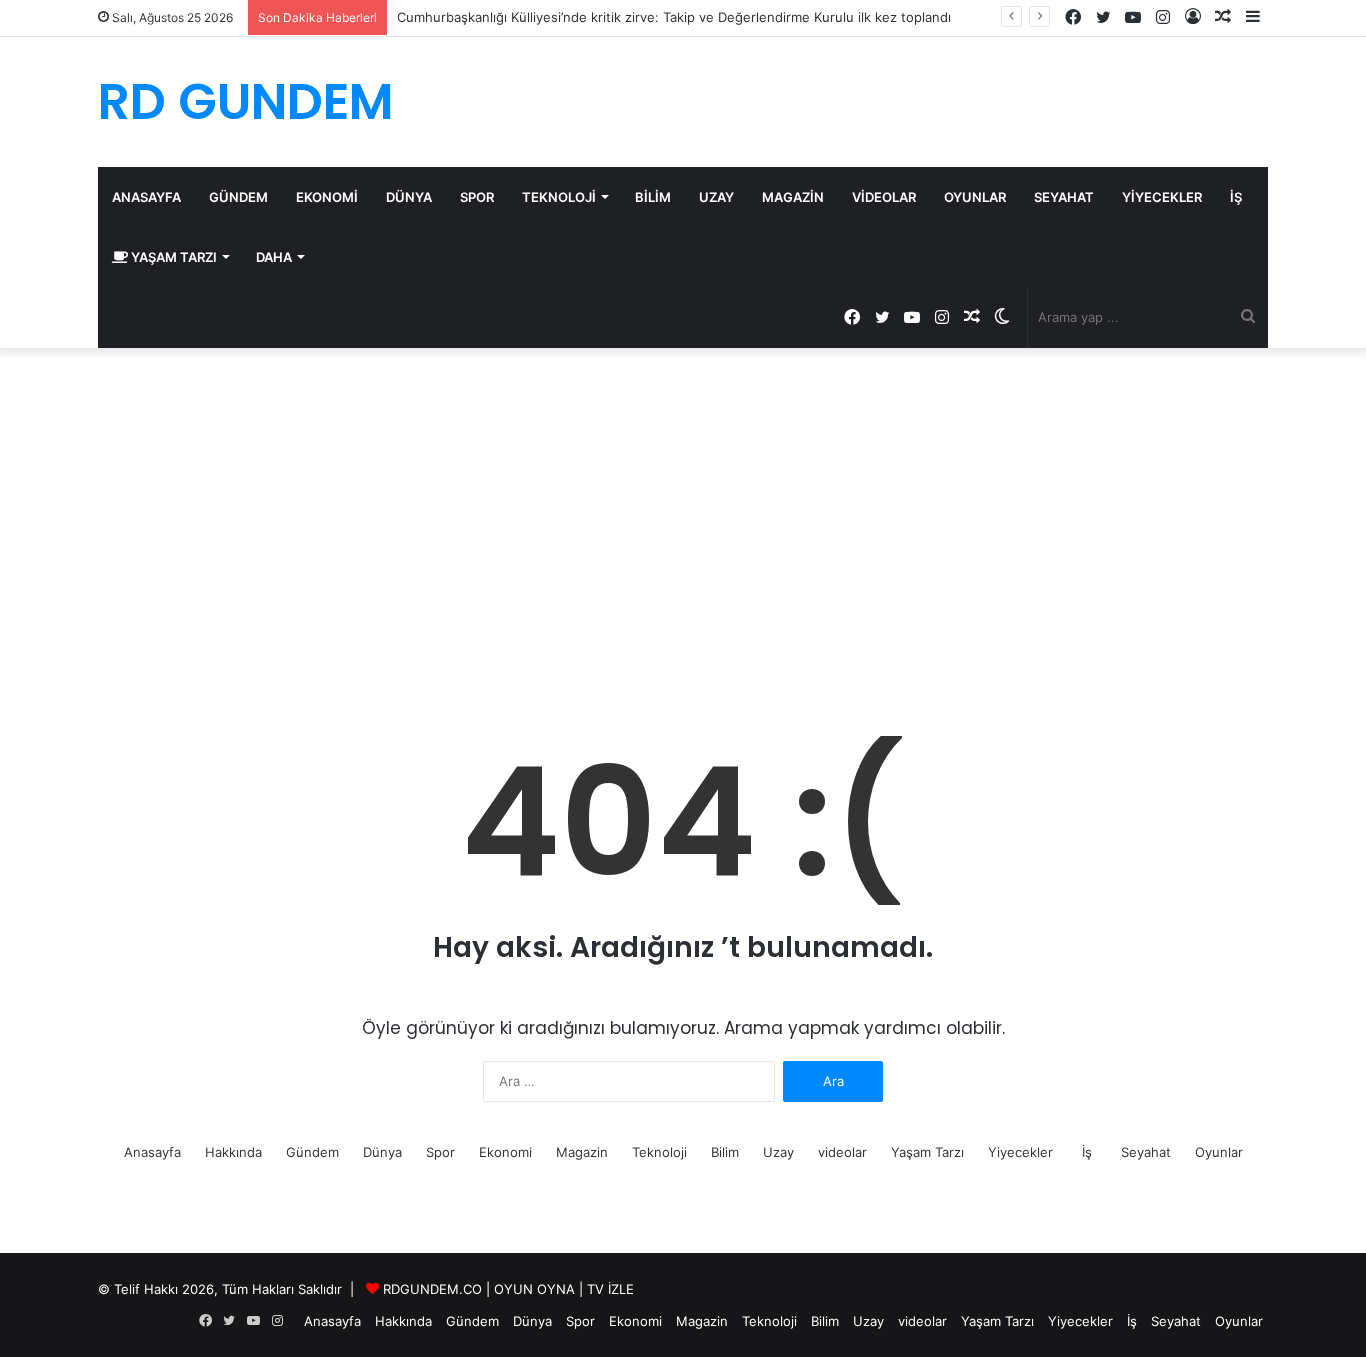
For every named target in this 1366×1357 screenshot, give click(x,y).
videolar (884, 197)
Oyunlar (975, 197)
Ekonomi (327, 197)
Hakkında (233, 1152)
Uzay (716, 197)
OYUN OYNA (534, 1289)
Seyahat (1064, 197)
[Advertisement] (683, 518)
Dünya (409, 197)
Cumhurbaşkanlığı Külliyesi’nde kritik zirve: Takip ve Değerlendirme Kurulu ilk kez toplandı (674, 17)
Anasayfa (146, 197)
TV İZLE (610, 1289)
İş (1236, 197)
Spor (477, 197)
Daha (274, 257)
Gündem (238, 197)
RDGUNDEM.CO (432, 1289)
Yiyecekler (1162, 197)
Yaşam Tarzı (172, 257)
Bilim (653, 197)
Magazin (793, 197)
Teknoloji (559, 197)
